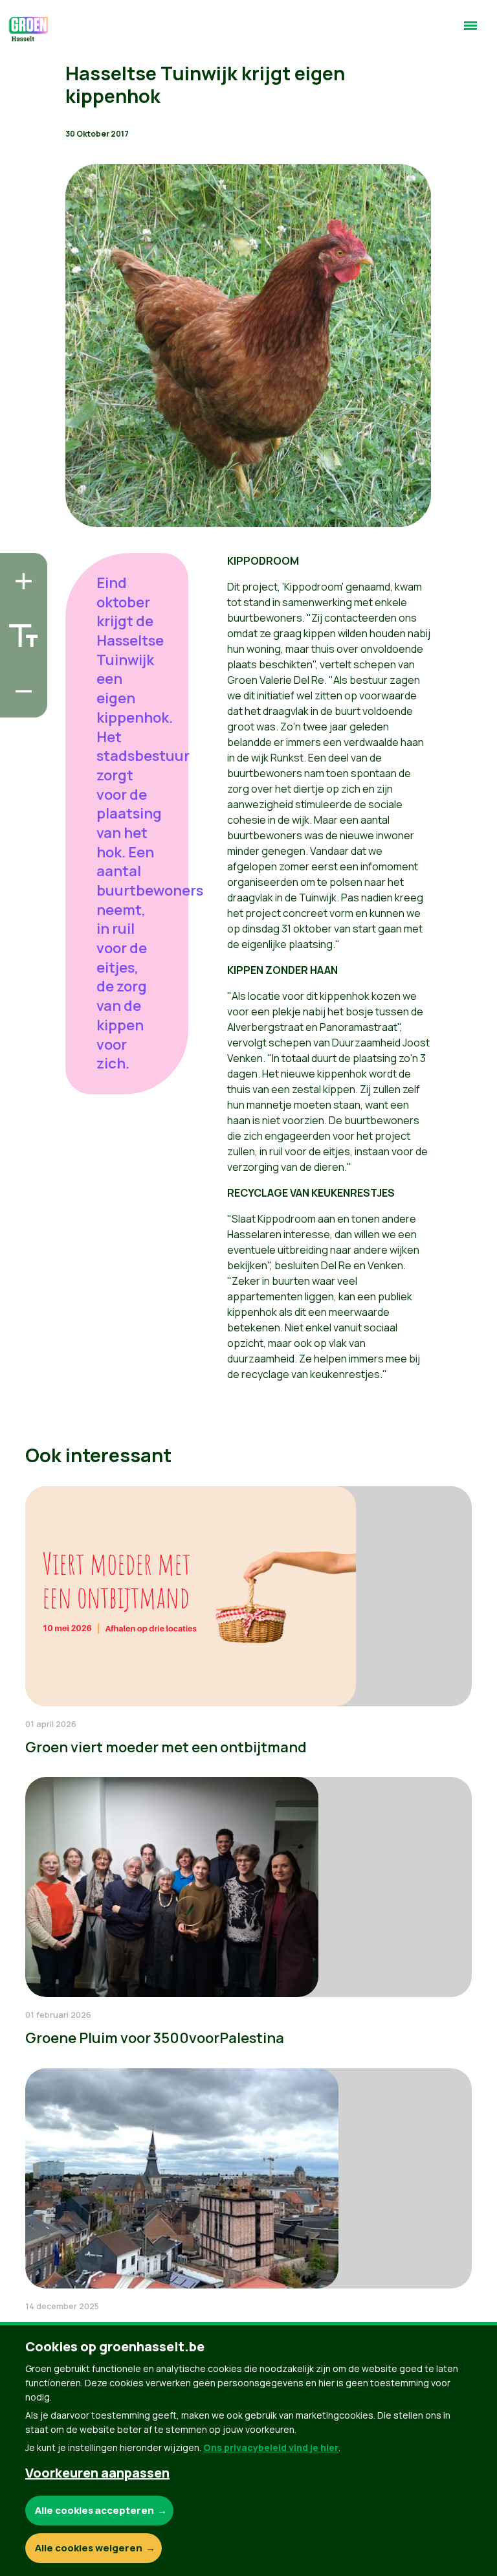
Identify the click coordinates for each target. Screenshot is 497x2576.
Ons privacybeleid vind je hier (271, 2447)
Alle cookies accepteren (94, 2510)
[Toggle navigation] (470, 31)
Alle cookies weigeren (89, 2548)
